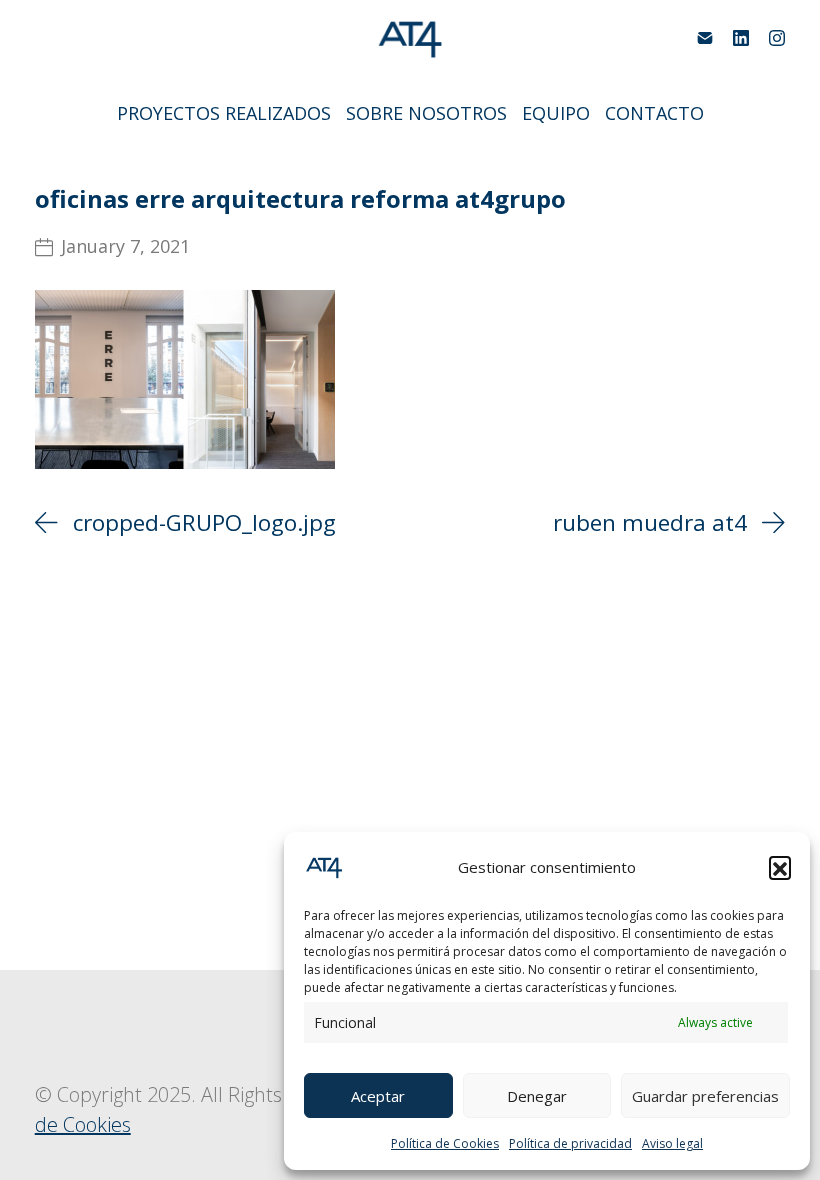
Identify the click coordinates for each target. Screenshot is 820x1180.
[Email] (705, 38)
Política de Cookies (445, 1143)
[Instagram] (777, 38)
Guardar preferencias (705, 1096)
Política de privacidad (570, 1143)
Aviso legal (672, 1143)
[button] (780, 867)
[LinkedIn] (741, 38)
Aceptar (378, 1096)
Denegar (537, 1096)
